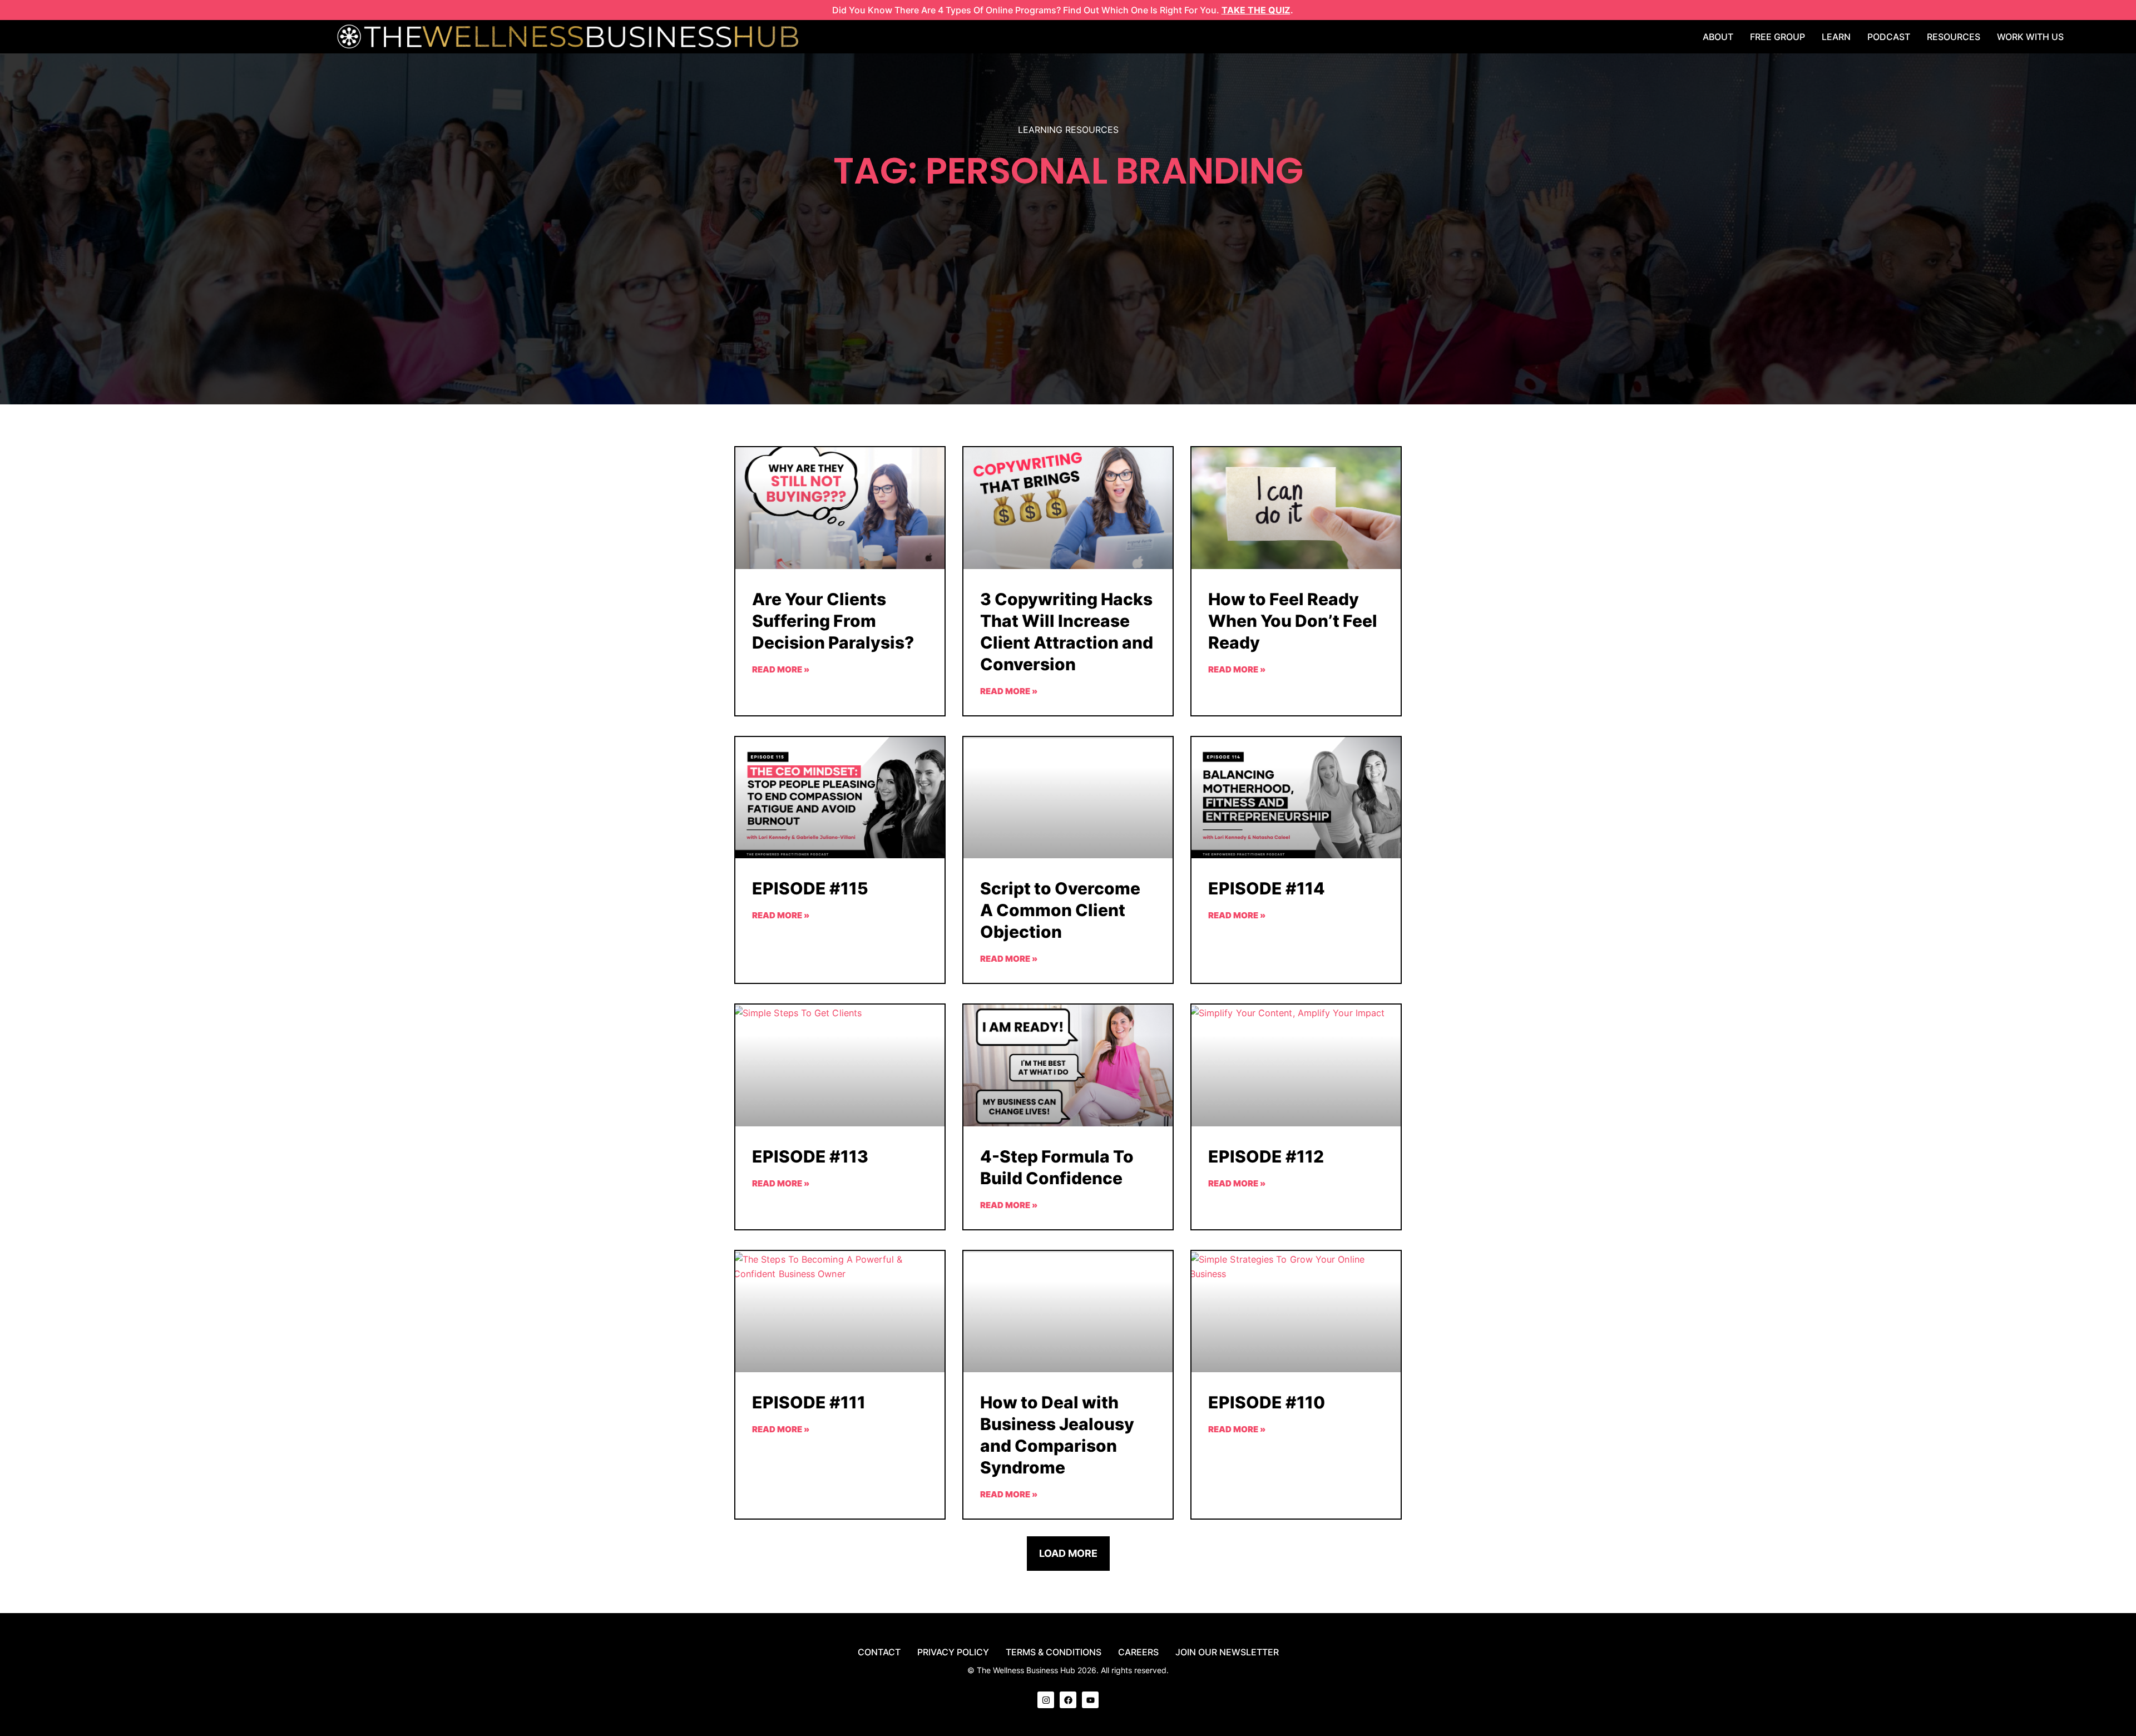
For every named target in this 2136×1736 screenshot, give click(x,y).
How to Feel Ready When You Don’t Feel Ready (1293, 621)
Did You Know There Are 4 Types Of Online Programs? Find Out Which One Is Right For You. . (1063, 10)
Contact (879, 1652)
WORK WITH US (2030, 37)
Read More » (781, 669)
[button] (1068, 1554)
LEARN (1836, 37)
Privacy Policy (953, 1652)
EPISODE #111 (809, 1402)
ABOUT (1718, 37)
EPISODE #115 (810, 888)
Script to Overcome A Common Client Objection (1060, 910)
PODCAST (1889, 37)
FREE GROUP (1777, 37)
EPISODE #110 (1267, 1402)
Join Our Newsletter (1227, 1652)
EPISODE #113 (810, 1156)
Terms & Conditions (1054, 1652)
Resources (1954, 37)
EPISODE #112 (1266, 1156)
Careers (1138, 1652)
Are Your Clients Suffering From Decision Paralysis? (833, 621)
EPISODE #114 (1267, 888)
